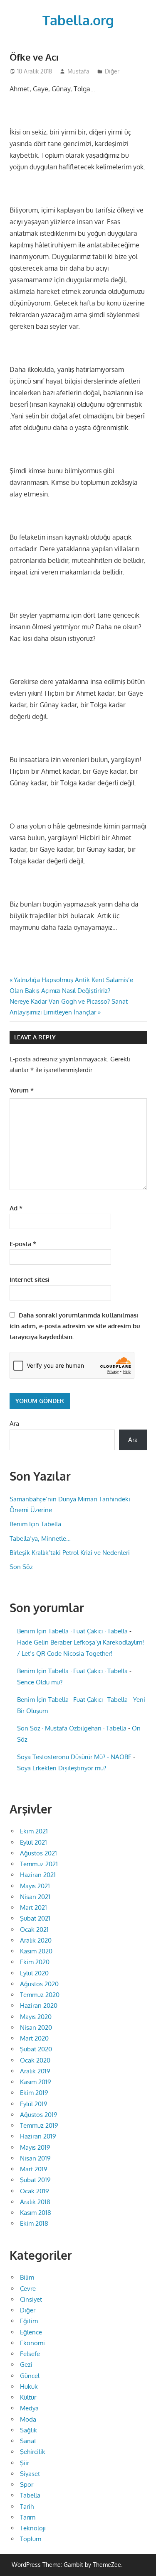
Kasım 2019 (36, 2082)
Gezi (26, 2365)
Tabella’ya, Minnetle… (40, 1539)
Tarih (27, 2506)
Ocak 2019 (35, 2191)
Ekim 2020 (35, 1962)
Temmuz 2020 (40, 1995)
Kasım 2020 (36, 1951)
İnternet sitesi (30, 1279)
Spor (27, 2484)
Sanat (28, 2441)
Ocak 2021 (34, 1930)
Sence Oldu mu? (40, 1682)
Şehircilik (33, 2452)
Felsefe (30, 2354)
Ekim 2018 (34, 2223)
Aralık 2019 (35, 2071)
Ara (14, 1424)
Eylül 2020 (34, 1973)
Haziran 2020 (39, 2005)
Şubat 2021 (35, 1918)
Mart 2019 (34, 2169)
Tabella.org (78, 20)
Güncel (30, 2376)
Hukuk (29, 2387)
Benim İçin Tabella (35, 1524)
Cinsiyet (31, 2299)
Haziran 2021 (38, 1875)
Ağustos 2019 (39, 2115)
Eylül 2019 (34, 2104)
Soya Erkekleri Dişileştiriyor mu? (62, 1768)
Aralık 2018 (35, 2202)
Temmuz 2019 (39, 2125)
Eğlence (31, 2332)
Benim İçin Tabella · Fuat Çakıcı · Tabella (72, 1631)
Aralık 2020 (36, 1940)
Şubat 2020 (36, 2049)
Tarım (28, 2517)
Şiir (25, 2463)
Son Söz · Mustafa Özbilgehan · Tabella (72, 1728)
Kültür (28, 2397)
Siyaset (30, 2474)
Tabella (30, 2495)
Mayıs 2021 (35, 1886)
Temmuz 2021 (39, 1864)
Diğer (112, 71)
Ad (16, 1208)
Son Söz (21, 1567)
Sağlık (28, 2430)
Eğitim (29, 2321)
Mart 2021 (33, 1908)
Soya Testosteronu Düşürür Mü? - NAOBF (74, 1757)
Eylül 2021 (33, 1842)
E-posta (23, 1244)
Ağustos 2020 (39, 1984)
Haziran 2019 (38, 2136)
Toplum (31, 2539)
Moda (28, 2419)
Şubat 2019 (35, 2180)
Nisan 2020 (36, 2027)
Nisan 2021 (35, 1897)
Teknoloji (33, 2528)
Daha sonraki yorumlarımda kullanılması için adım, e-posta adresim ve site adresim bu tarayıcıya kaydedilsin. (75, 1326)
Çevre (28, 2289)
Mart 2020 (34, 2038)
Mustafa (78, 71)
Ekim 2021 (34, 1831)
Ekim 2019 (34, 2093)
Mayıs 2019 (35, 2147)
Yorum (22, 1090)
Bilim (27, 2277)
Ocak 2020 (35, 2060)
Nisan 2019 (35, 2158)
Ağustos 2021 (38, 1853)
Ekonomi (32, 2343)
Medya (29, 2408)
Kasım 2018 (36, 2213)
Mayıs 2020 (36, 2017)
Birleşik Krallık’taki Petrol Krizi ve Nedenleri (70, 1553)
